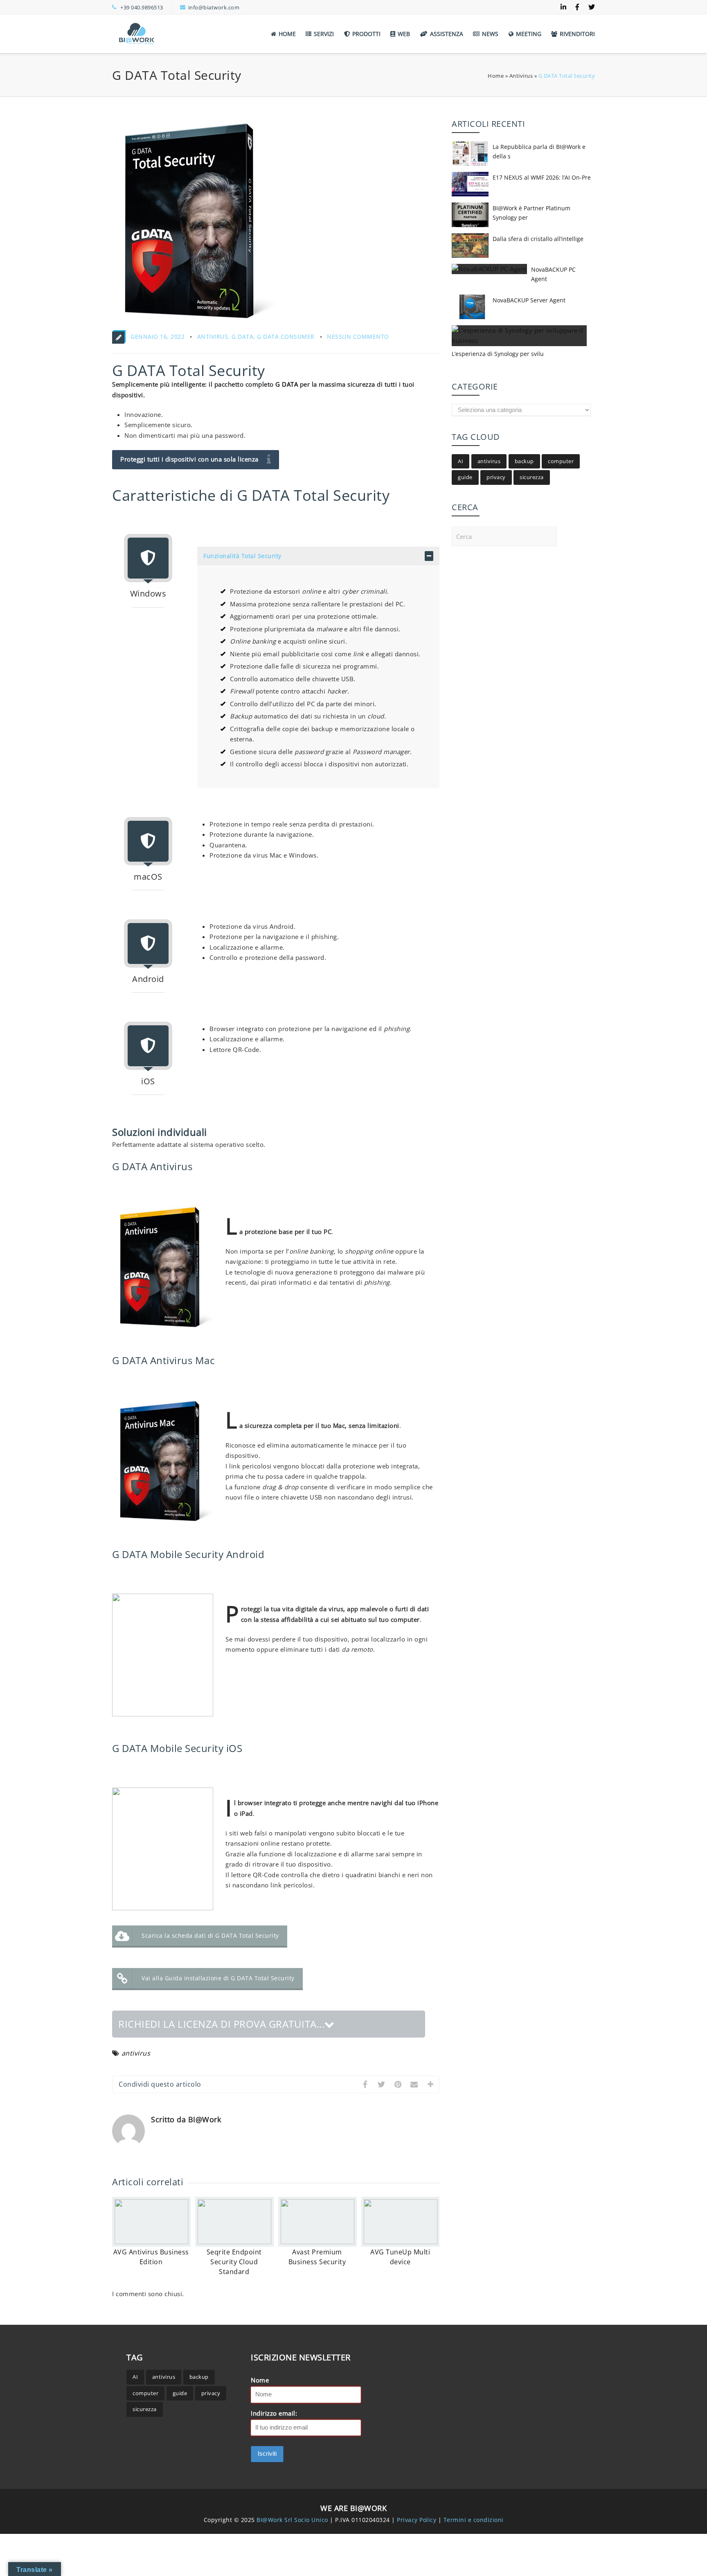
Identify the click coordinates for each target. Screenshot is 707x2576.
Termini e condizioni (474, 2519)
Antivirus (521, 76)
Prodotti (366, 34)
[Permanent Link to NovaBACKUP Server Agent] (470, 319)
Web (404, 34)
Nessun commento (358, 337)
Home (287, 34)
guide (465, 477)
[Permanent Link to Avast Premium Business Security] (317, 2242)
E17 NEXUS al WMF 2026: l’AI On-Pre (542, 177)
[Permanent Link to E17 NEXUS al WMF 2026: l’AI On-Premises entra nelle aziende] (470, 196)
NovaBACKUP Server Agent (529, 300)
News (490, 34)
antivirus (136, 2053)
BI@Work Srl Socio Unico (292, 2519)
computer (561, 461)
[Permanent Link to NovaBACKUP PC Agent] (489, 269)
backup (524, 461)
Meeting (529, 34)
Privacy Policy (418, 2519)
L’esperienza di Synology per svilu (498, 354)
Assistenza (447, 34)
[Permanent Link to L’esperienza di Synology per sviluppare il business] (519, 340)
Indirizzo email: (274, 2413)
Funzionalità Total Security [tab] (242, 556)
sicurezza (532, 477)
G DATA (242, 337)
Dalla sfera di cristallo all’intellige (538, 239)
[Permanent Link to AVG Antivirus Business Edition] (151, 2242)
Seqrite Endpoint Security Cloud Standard (234, 2262)
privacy (496, 477)
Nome (260, 2380)
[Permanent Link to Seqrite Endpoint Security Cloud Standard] (234, 2242)
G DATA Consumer (286, 337)
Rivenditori (577, 34)
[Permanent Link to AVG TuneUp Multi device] (401, 2242)
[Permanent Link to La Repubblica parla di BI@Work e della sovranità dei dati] (470, 165)
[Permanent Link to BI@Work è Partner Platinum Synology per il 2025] (470, 227)
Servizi (324, 34)
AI (460, 461)
